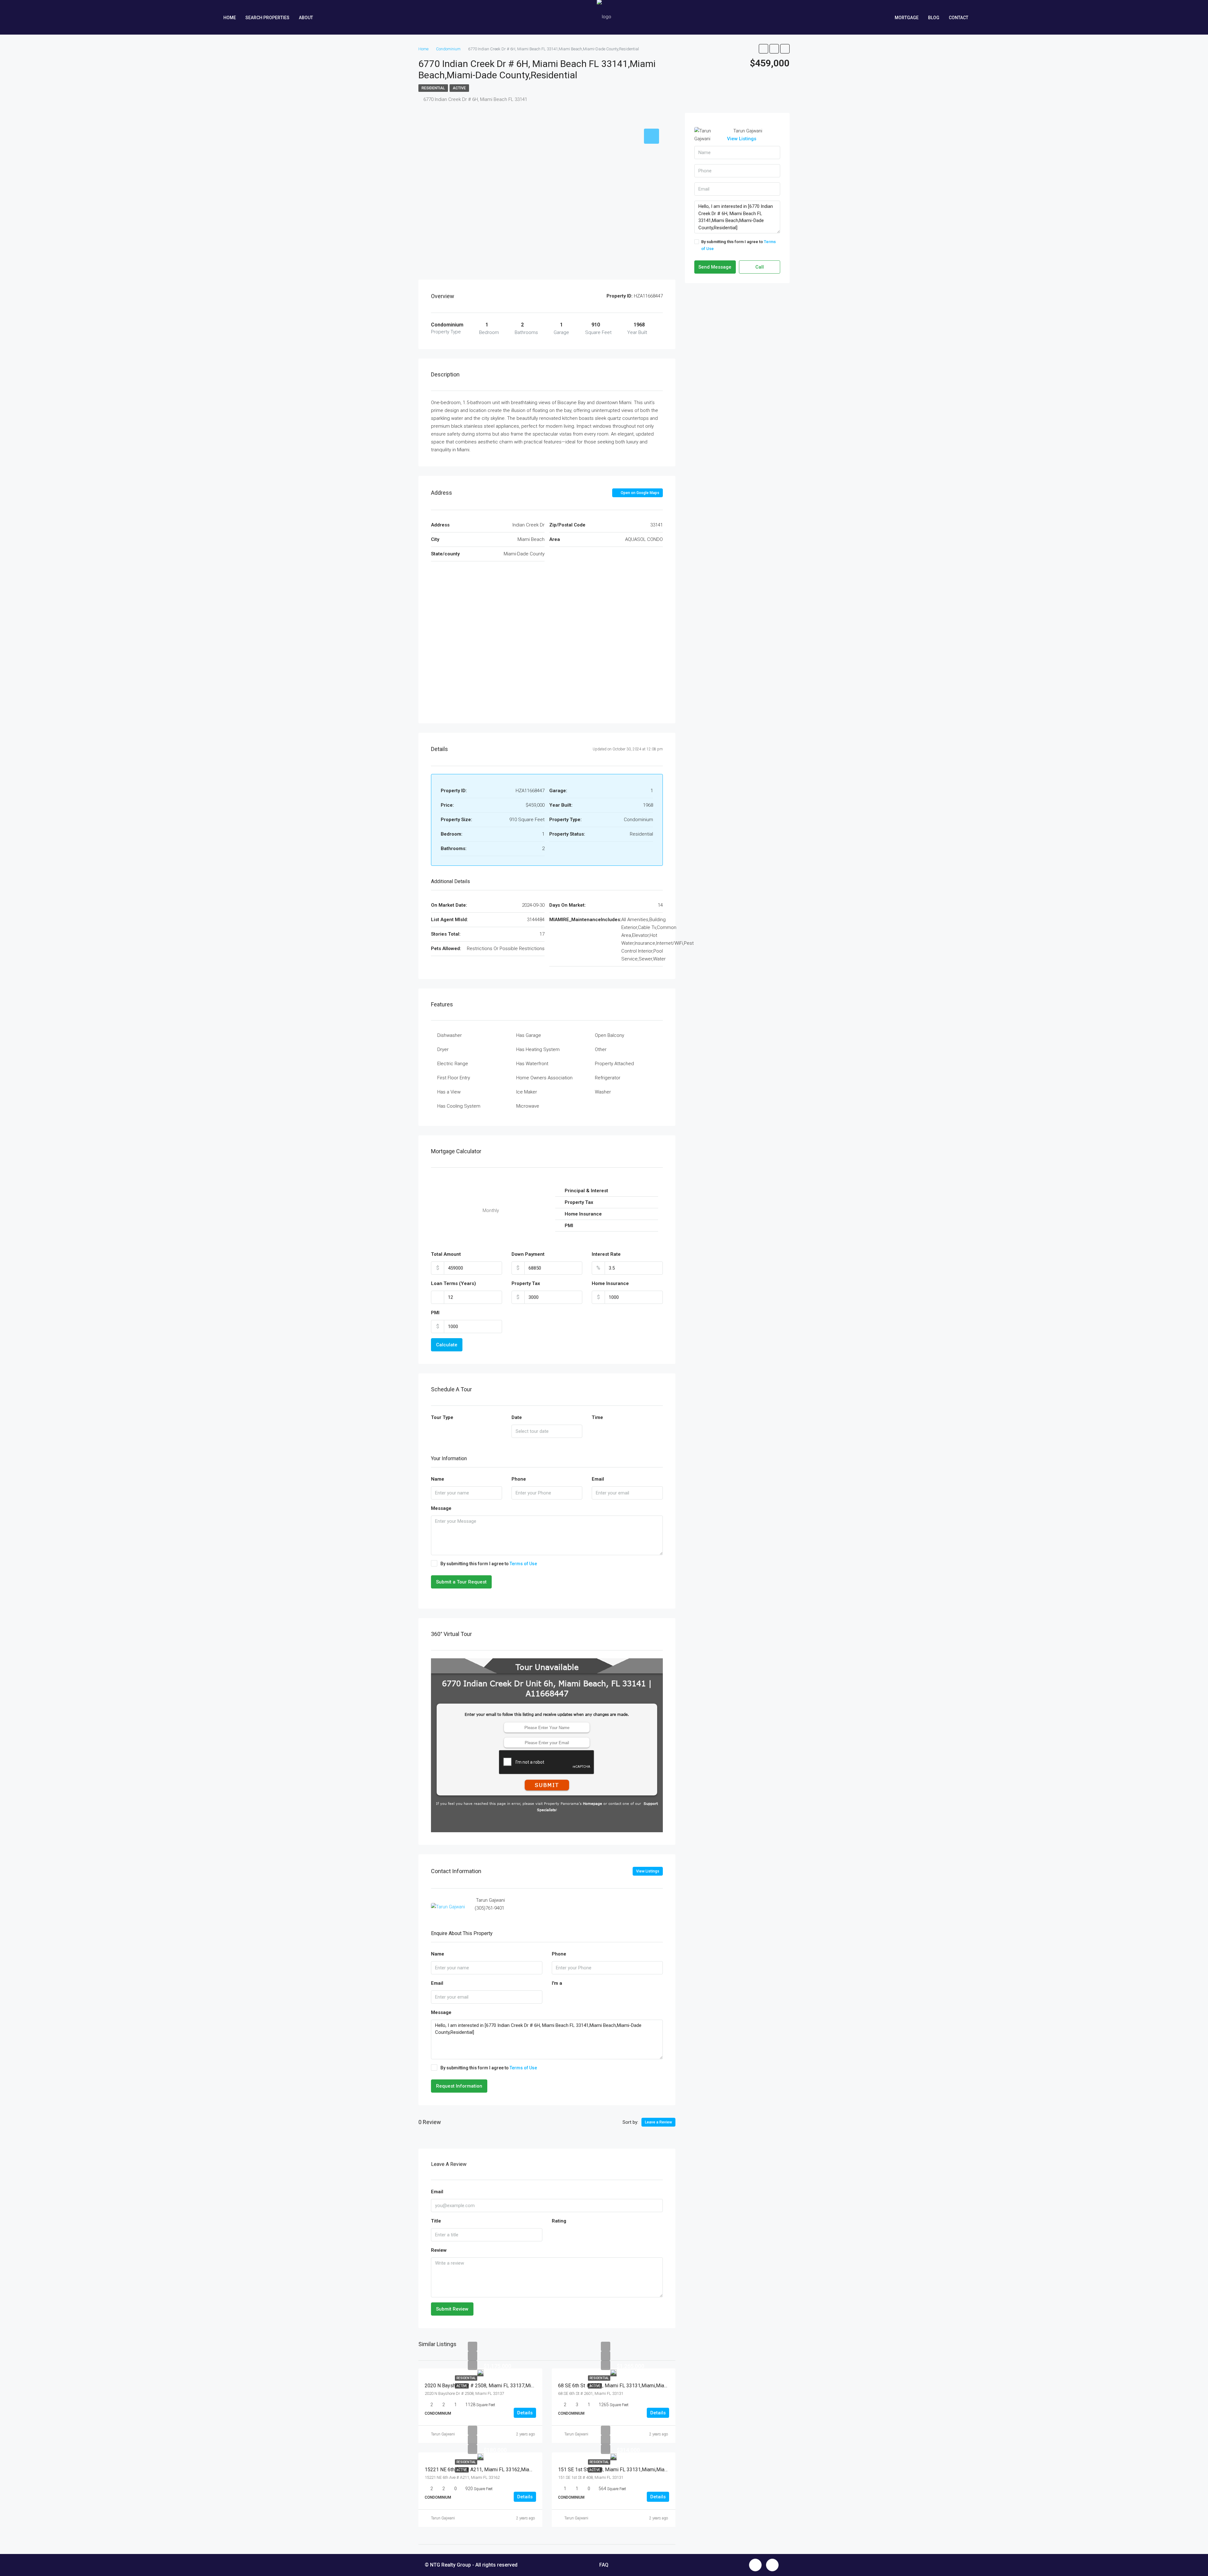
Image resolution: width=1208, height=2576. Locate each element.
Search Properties (267, 18)
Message (441, 1508)
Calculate (447, 1345)
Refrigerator (608, 1078)
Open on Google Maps (640, 493)
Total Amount (446, 1254)
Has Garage (529, 1035)
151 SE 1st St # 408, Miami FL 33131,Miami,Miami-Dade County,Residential (642, 2470)
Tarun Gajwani (443, 2434)
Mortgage (907, 18)
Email (598, 1479)
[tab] (652, 136)
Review (439, 2250)
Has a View (449, 1092)
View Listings (648, 1871)
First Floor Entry (454, 1078)
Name (438, 1479)
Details (525, 2413)
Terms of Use (523, 1564)
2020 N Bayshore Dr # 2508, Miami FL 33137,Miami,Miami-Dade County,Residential (517, 2386)
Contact (959, 18)
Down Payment (528, 1254)
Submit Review (452, 2309)
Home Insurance (610, 1283)
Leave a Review (658, 2122)
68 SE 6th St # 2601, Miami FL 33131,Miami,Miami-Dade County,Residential (641, 2386)
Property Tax (526, 1283)
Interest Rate (606, 1254)
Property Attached (614, 1064)
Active (459, 88)
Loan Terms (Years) (453, 1283)
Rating (559, 2221)
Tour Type (442, 1417)
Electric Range (453, 1064)
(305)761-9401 (489, 1908)
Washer (603, 1092)
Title (436, 2221)
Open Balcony (610, 1035)
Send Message (715, 267)
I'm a (557, 1983)
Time (597, 1417)
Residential (433, 88)
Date (517, 1417)
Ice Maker (527, 1092)
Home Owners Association (544, 1078)
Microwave (528, 1106)
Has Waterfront (532, 1064)
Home (230, 18)
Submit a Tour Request (461, 1582)
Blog (934, 18)
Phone (519, 1479)
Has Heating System (538, 1049)
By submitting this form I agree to (489, 1564)
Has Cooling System (459, 1106)
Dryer (443, 1049)
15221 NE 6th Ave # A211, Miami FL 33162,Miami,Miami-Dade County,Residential (515, 2470)
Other (601, 1049)
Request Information (459, 2086)
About (306, 18)
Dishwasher (450, 1035)
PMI (435, 1313)
